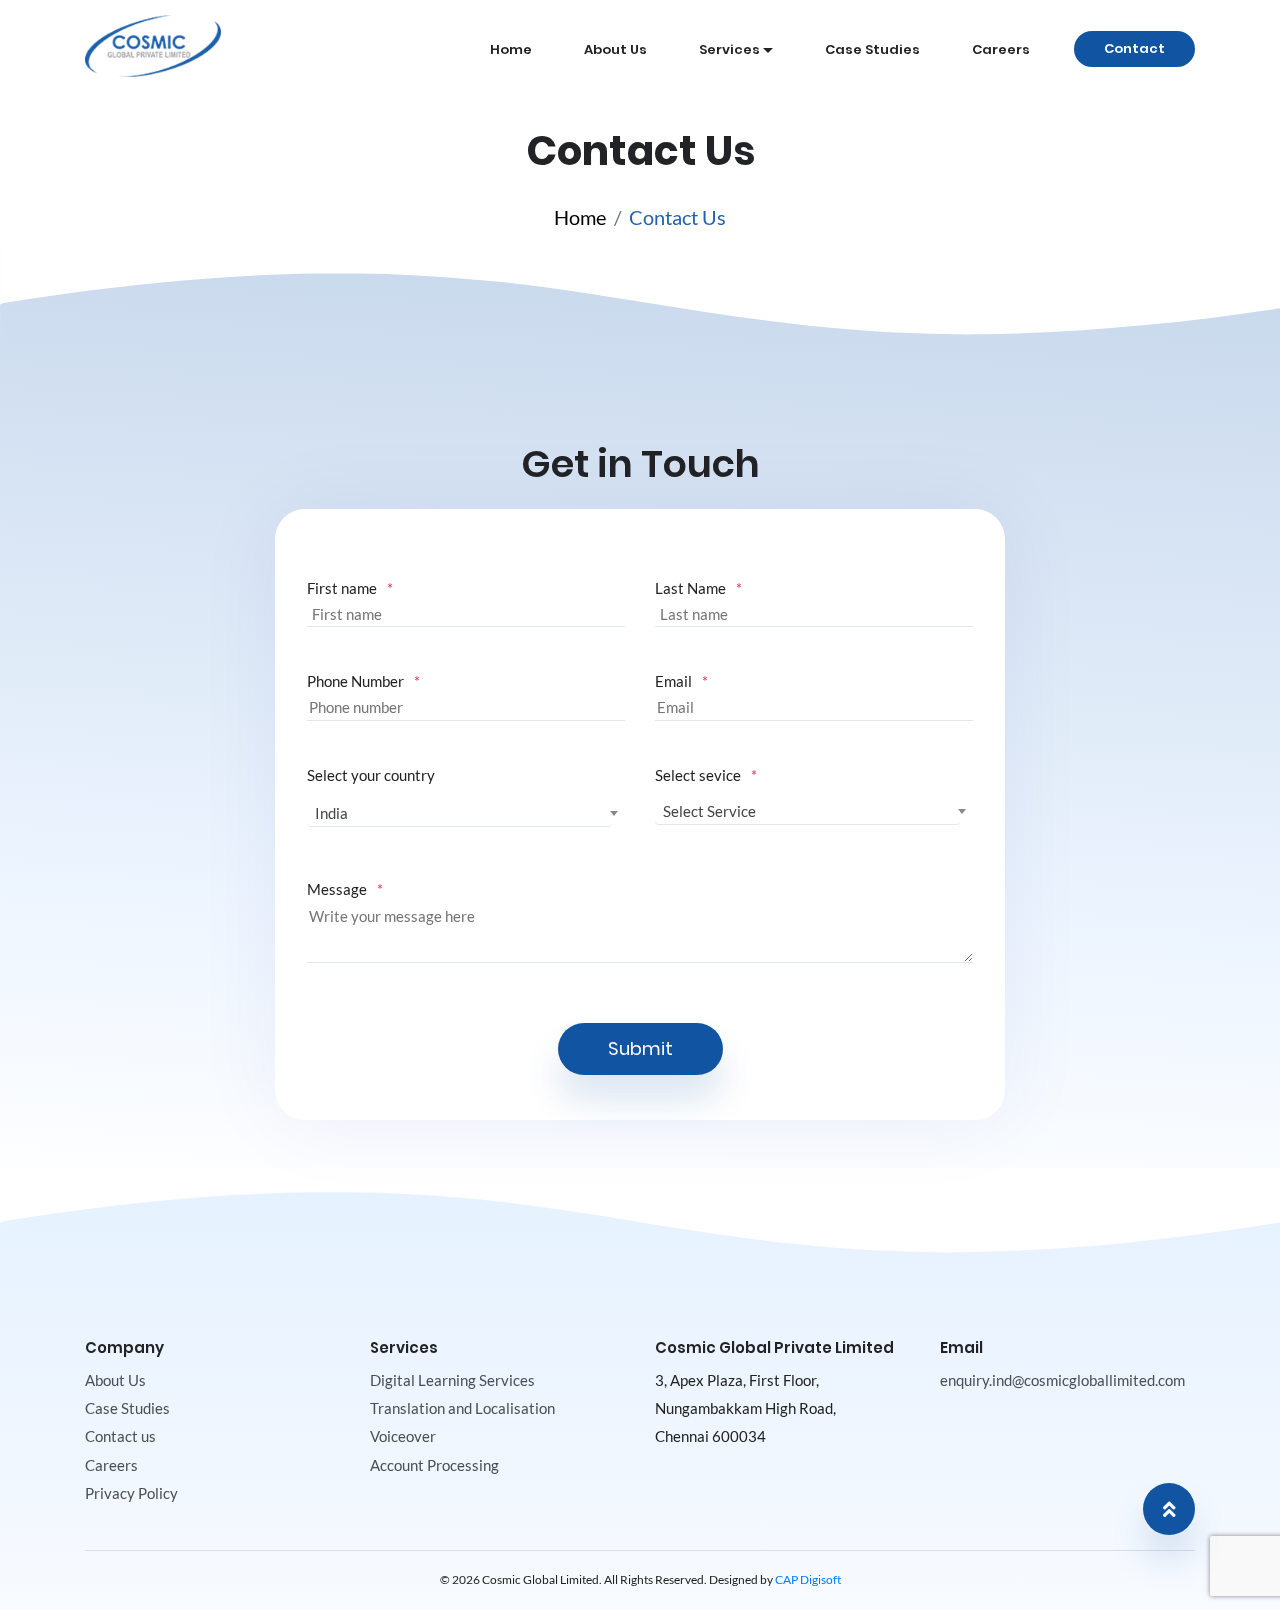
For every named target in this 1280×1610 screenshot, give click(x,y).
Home (511, 49)
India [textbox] (331, 813)
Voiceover (403, 1436)
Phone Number (355, 681)
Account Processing (434, 1465)
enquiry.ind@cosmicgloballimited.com (1062, 1380)
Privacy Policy (131, 1493)
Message (337, 889)
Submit (640, 1048)
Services (740, 49)
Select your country (371, 775)
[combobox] (459, 813)
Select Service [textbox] (709, 811)
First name (342, 588)
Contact (1134, 48)
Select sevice (698, 775)
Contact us (120, 1436)
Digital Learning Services (452, 1380)
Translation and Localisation (462, 1408)
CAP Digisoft (808, 1579)
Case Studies (872, 49)
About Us (615, 49)
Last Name (690, 588)
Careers (1001, 49)
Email (673, 681)
